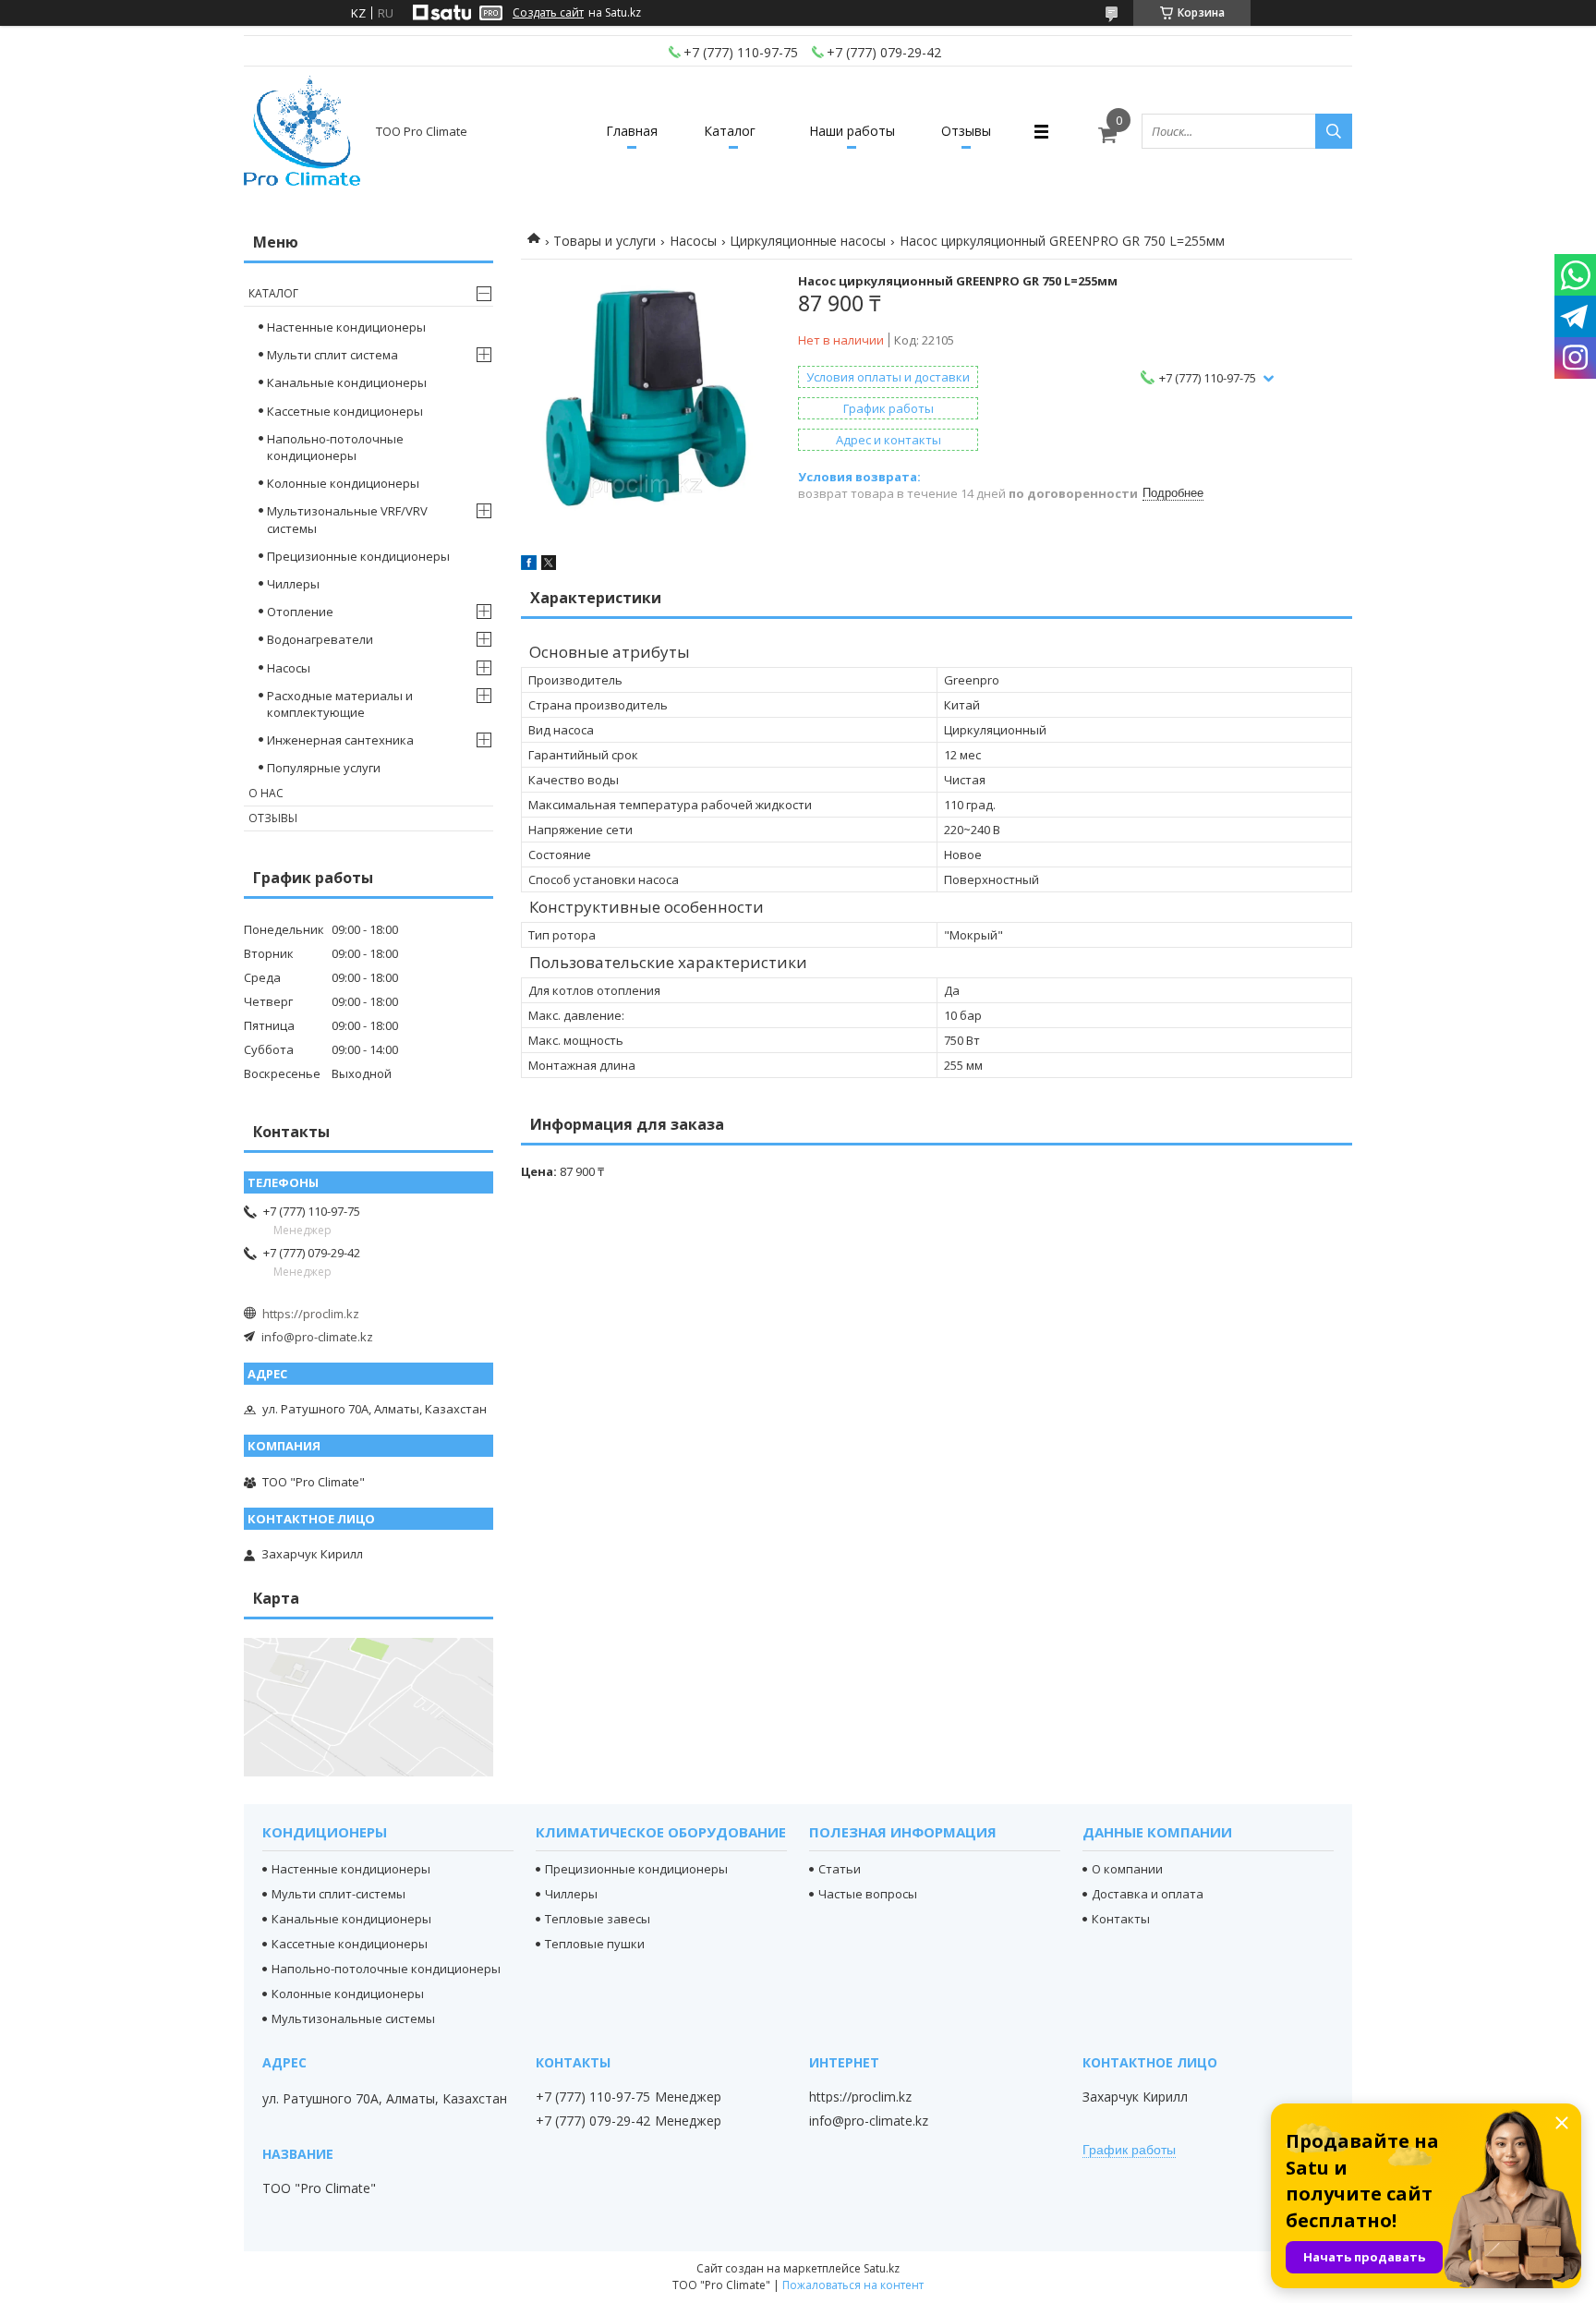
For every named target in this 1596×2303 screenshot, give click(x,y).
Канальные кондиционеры (347, 382)
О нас (266, 793)
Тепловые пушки (595, 1944)
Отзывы (966, 131)
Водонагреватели (320, 639)
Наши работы (852, 131)
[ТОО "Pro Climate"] (302, 131)
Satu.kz (882, 2268)
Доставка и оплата (1148, 1894)
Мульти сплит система (332, 355)
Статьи (840, 1869)
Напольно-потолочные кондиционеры (335, 447)
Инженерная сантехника (340, 740)
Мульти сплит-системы (339, 1894)
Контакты (1121, 1919)
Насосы (693, 241)
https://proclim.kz (311, 1314)
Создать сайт (548, 13)
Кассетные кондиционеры (345, 411)
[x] (549, 565)
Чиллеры (293, 584)
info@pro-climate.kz (317, 1337)
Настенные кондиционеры (346, 327)
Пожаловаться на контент (853, 2285)
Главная (632, 131)
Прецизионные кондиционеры (358, 556)
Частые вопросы (868, 1894)
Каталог (730, 131)
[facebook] (529, 565)
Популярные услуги (324, 768)
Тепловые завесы (598, 1919)
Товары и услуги (605, 241)
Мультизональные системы (353, 2018)
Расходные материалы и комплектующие (340, 704)
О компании (1127, 1869)
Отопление (300, 612)
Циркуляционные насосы (808, 241)
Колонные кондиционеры (343, 483)
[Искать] (1334, 131)
